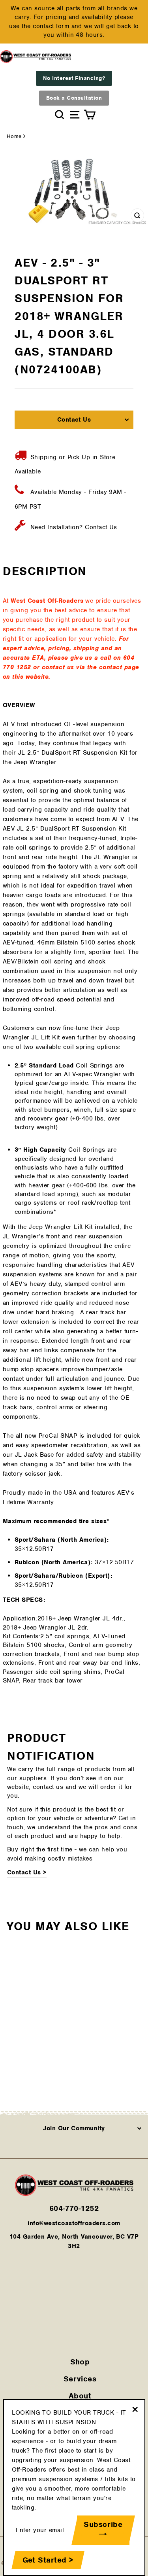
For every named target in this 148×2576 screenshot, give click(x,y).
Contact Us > (27, 1872)
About (80, 2396)
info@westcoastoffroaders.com (74, 2223)
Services (80, 2379)
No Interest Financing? (74, 78)
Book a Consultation (74, 98)
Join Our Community (74, 2128)
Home (14, 136)
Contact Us (74, 420)
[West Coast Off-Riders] (74, 2194)
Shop (80, 2362)
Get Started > (48, 2560)
